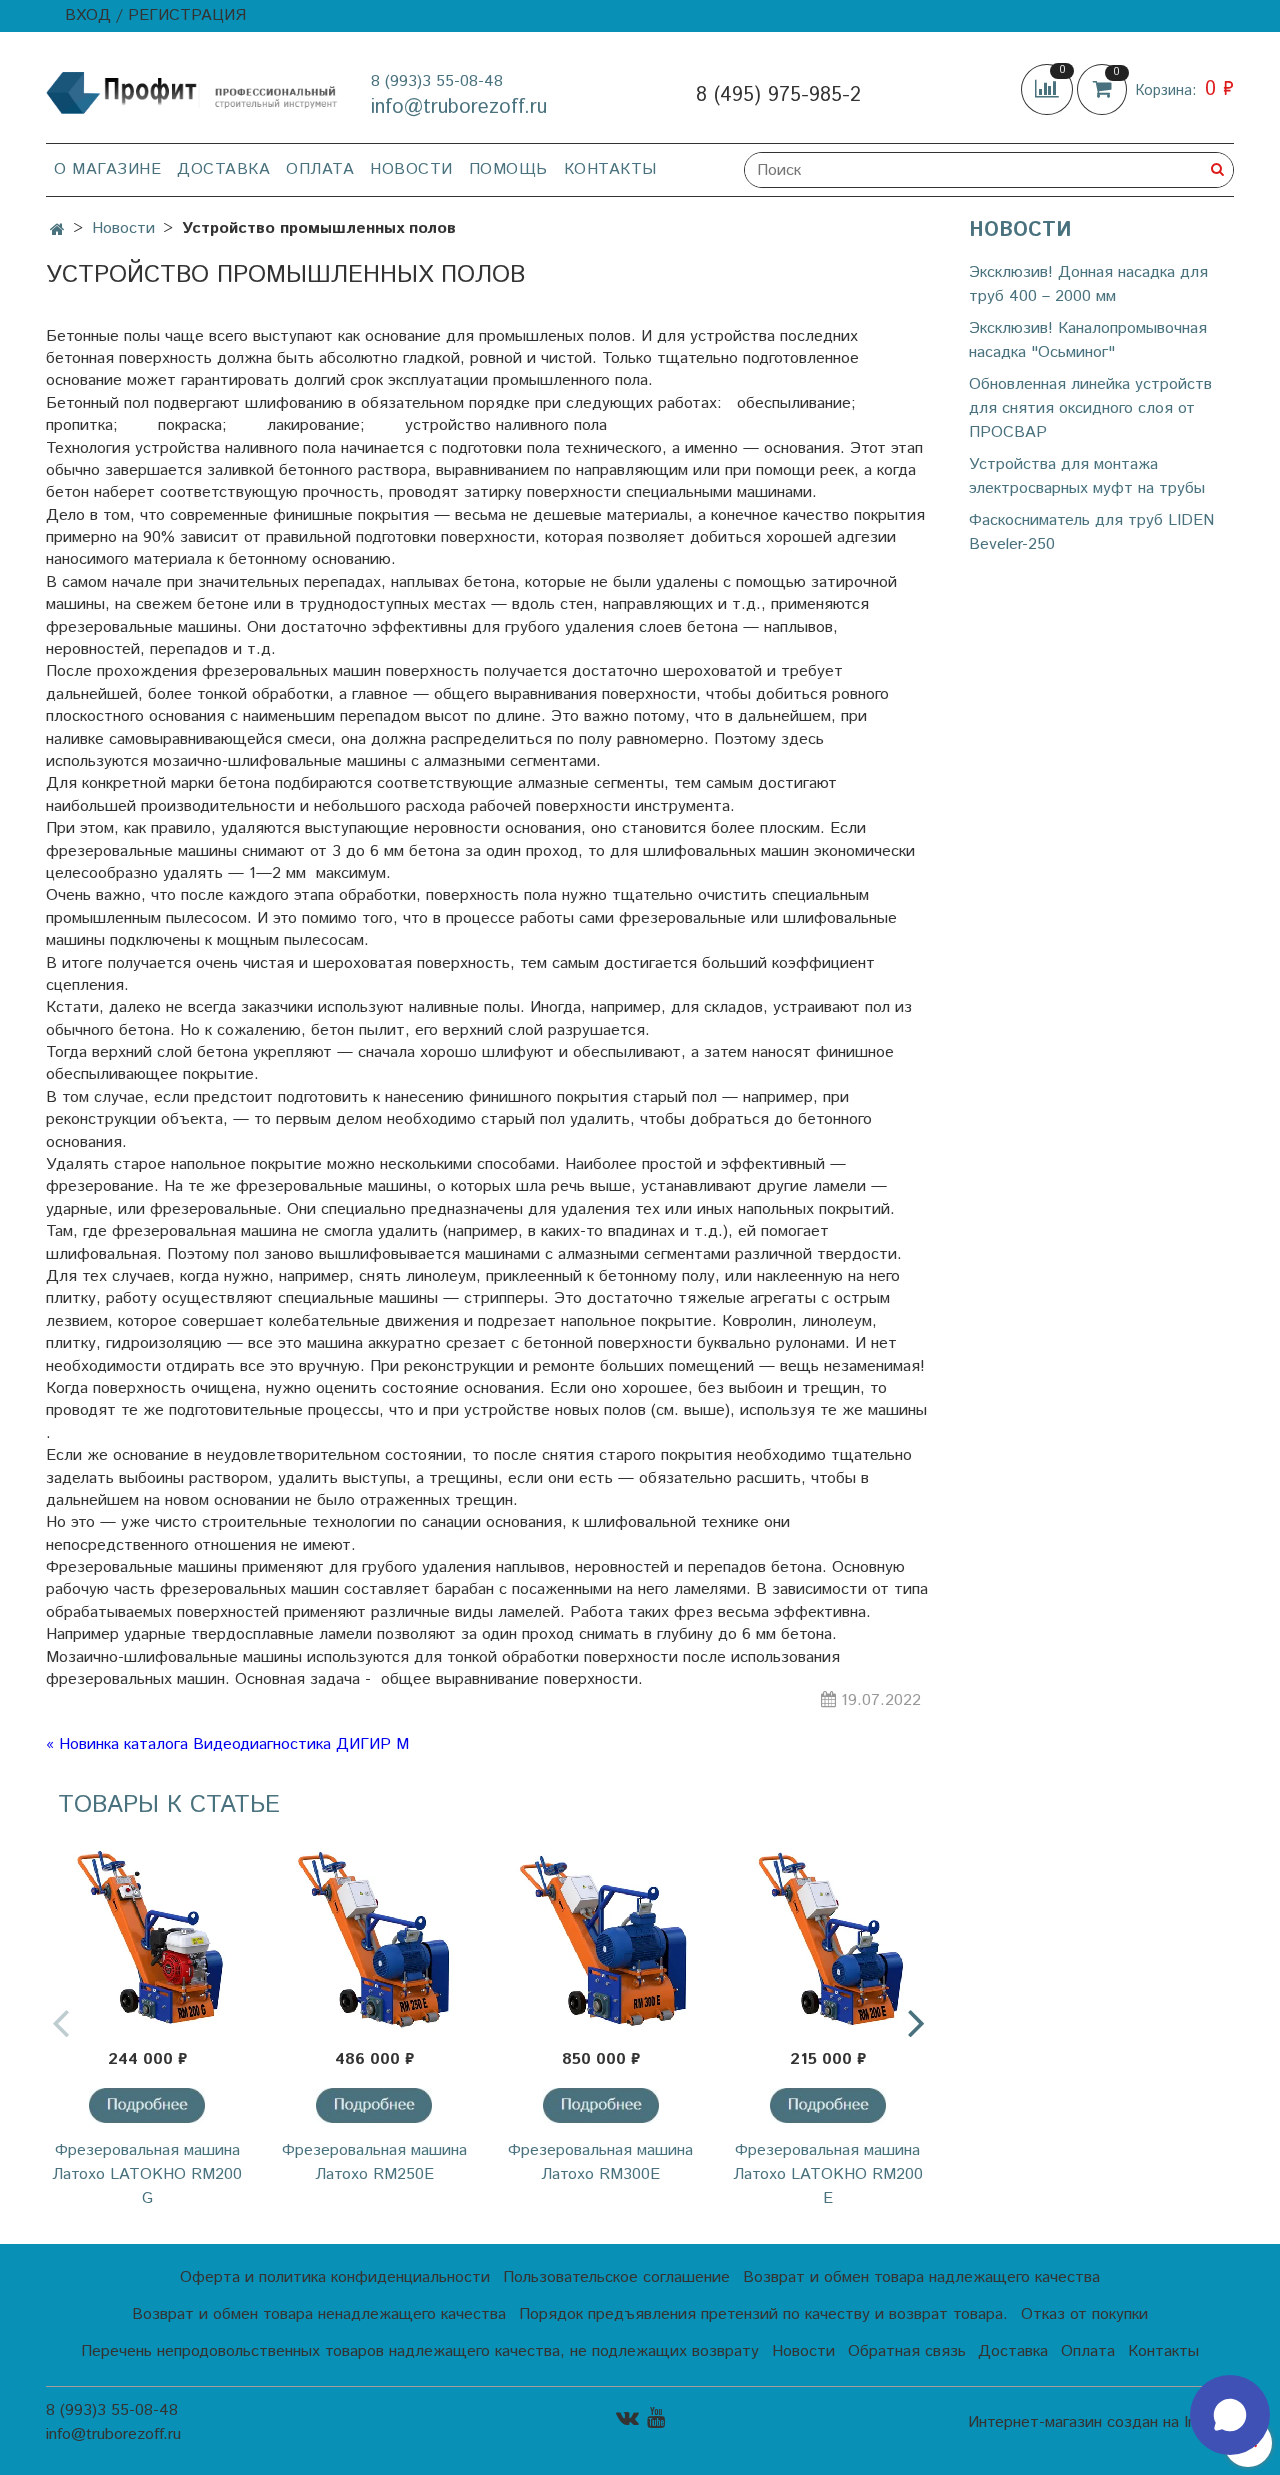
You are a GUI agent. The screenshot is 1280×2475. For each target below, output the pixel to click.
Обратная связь (907, 2351)
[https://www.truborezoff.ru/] (192, 91)
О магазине (107, 169)
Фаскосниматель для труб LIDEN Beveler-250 (1091, 532)
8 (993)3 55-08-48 (437, 81)
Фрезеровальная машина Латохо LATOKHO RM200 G (147, 2174)
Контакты (610, 169)
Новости (411, 169)
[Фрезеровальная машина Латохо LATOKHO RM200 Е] (827, 1934)
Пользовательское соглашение (616, 2277)
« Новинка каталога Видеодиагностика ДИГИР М (227, 1745)
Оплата (320, 169)
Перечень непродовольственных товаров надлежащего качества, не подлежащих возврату (420, 2351)
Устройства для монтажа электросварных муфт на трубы (1087, 476)
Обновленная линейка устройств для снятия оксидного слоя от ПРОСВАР (1090, 408)
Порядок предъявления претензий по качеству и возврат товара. (763, 2314)
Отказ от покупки (1084, 2314)
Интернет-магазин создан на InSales (1101, 2423)
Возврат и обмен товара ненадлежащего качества (319, 2314)
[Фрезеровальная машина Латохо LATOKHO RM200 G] (147, 1934)
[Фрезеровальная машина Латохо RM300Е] (601, 1934)
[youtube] (656, 2417)
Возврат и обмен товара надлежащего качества (921, 2277)
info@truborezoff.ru (459, 107)
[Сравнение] (1049, 89)
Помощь (508, 169)
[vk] (627, 2417)
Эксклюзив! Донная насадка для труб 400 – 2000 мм (1088, 284)
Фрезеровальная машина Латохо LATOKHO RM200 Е (828, 2174)
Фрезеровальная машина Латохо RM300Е (600, 2162)
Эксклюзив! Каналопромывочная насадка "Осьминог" (1088, 340)
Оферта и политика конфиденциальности (335, 2277)
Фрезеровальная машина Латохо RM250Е (374, 2162)
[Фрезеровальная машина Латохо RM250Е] (374, 1934)
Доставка (223, 169)
